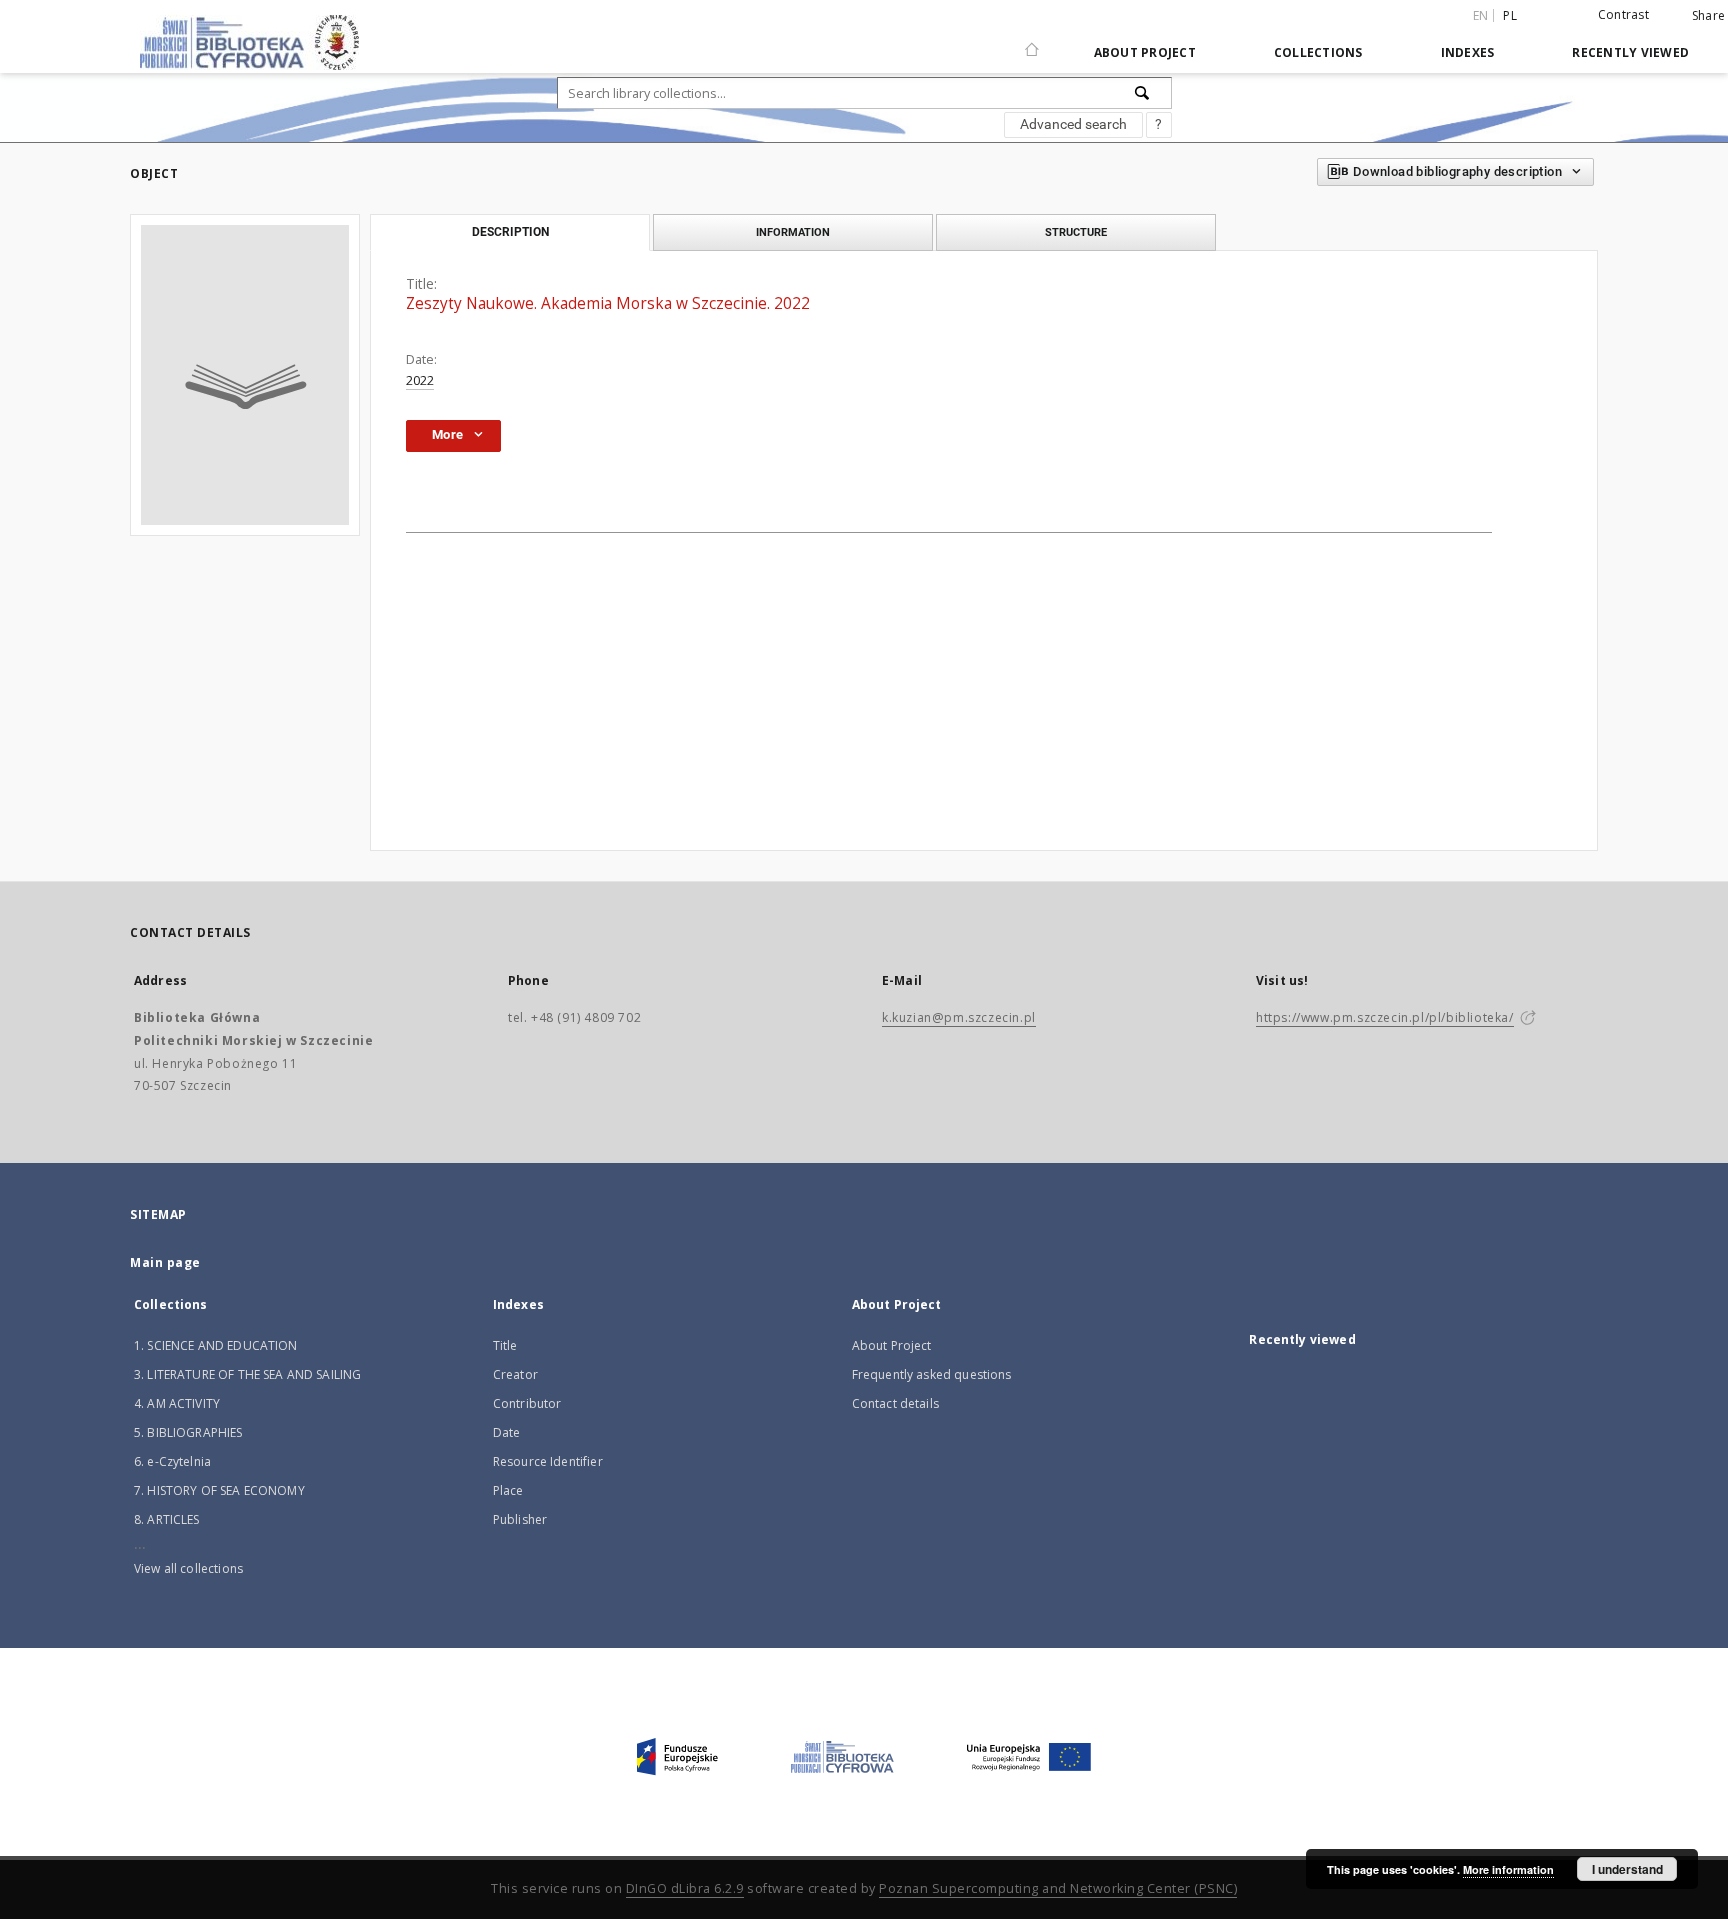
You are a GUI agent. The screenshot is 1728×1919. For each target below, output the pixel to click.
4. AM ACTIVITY (177, 1403)
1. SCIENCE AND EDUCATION (216, 1345)
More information (1508, 1869)
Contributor (527, 1403)
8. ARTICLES (167, 1519)
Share (1708, 16)
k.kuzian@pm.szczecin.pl (959, 1017)
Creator (515, 1374)
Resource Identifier (548, 1461)
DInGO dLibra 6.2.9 (685, 1888)
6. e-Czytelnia (172, 1461)
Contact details (895, 1403)
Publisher (520, 1519)
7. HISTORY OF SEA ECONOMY (219, 1490)
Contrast (1623, 14)
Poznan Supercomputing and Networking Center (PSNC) (1058, 1888)
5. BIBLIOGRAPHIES (188, 1432)
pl (1510, 15)
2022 (420, 380)
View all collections (188, 1568)
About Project (1145, 52)
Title (505, 1345)
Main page (165, 1262)
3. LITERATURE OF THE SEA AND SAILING (247, 1374)
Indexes (1468, 52)
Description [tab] (510, 232)
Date (507, 1432)
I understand (1627, 1869)
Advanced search (1073, 124)
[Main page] (1032, 41)
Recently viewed (1630, 52)
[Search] (1143, 93)
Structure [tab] (1076, 232)
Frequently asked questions (932, 1374)
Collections (1318, 52)
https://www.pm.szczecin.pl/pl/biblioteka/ (1385, 1017)
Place (508, 1490)
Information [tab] (793, 232)
